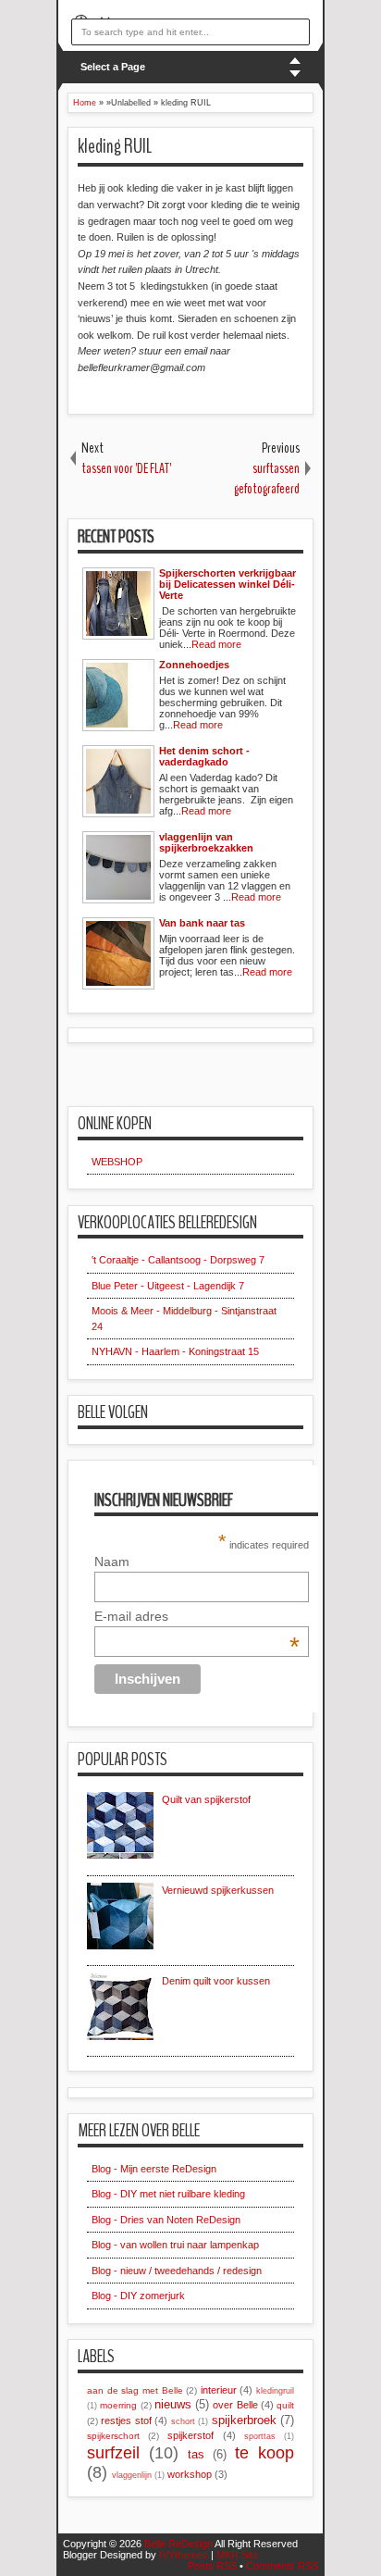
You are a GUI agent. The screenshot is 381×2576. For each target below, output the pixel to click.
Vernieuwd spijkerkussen (218, 1890)
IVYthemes (184, 2555)
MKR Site (237, 2555)
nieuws (173, 2404)
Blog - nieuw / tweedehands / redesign (177, 2271)
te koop (264, 2453)
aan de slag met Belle (135, 2390)
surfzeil (113, 2453)
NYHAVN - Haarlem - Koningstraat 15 (175, 1351)
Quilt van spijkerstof (206, 1799)
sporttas (260, 2436)
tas (196, 2454)
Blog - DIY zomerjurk (138, 2296)
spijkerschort (113, 2436)
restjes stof (126, 2420)
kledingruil (275, 2391)
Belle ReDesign (178, 2544)
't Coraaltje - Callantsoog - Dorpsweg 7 (178, 1260)
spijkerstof (190, 2435)
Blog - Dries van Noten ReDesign (166, 2220)
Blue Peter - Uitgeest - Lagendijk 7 (168, 1286)
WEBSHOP (117, 1162)
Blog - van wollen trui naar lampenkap (175, 2245)
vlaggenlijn (132, 2475)
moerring (118, 2405)
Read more (216, 644)
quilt (285, 2405)
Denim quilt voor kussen (216, 1981)
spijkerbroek (244, 2420)
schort (183, 2421)
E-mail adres (197, 1616)
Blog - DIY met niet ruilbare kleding (168, 2194)
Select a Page (113, 67)
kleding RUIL (115, 146)
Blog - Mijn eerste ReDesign (154, 2169)
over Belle (235, 2405)
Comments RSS (282, 2566)
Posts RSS (212, 2566)
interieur (219, 2390)
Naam (112, 1562)
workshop (190, 2474)
